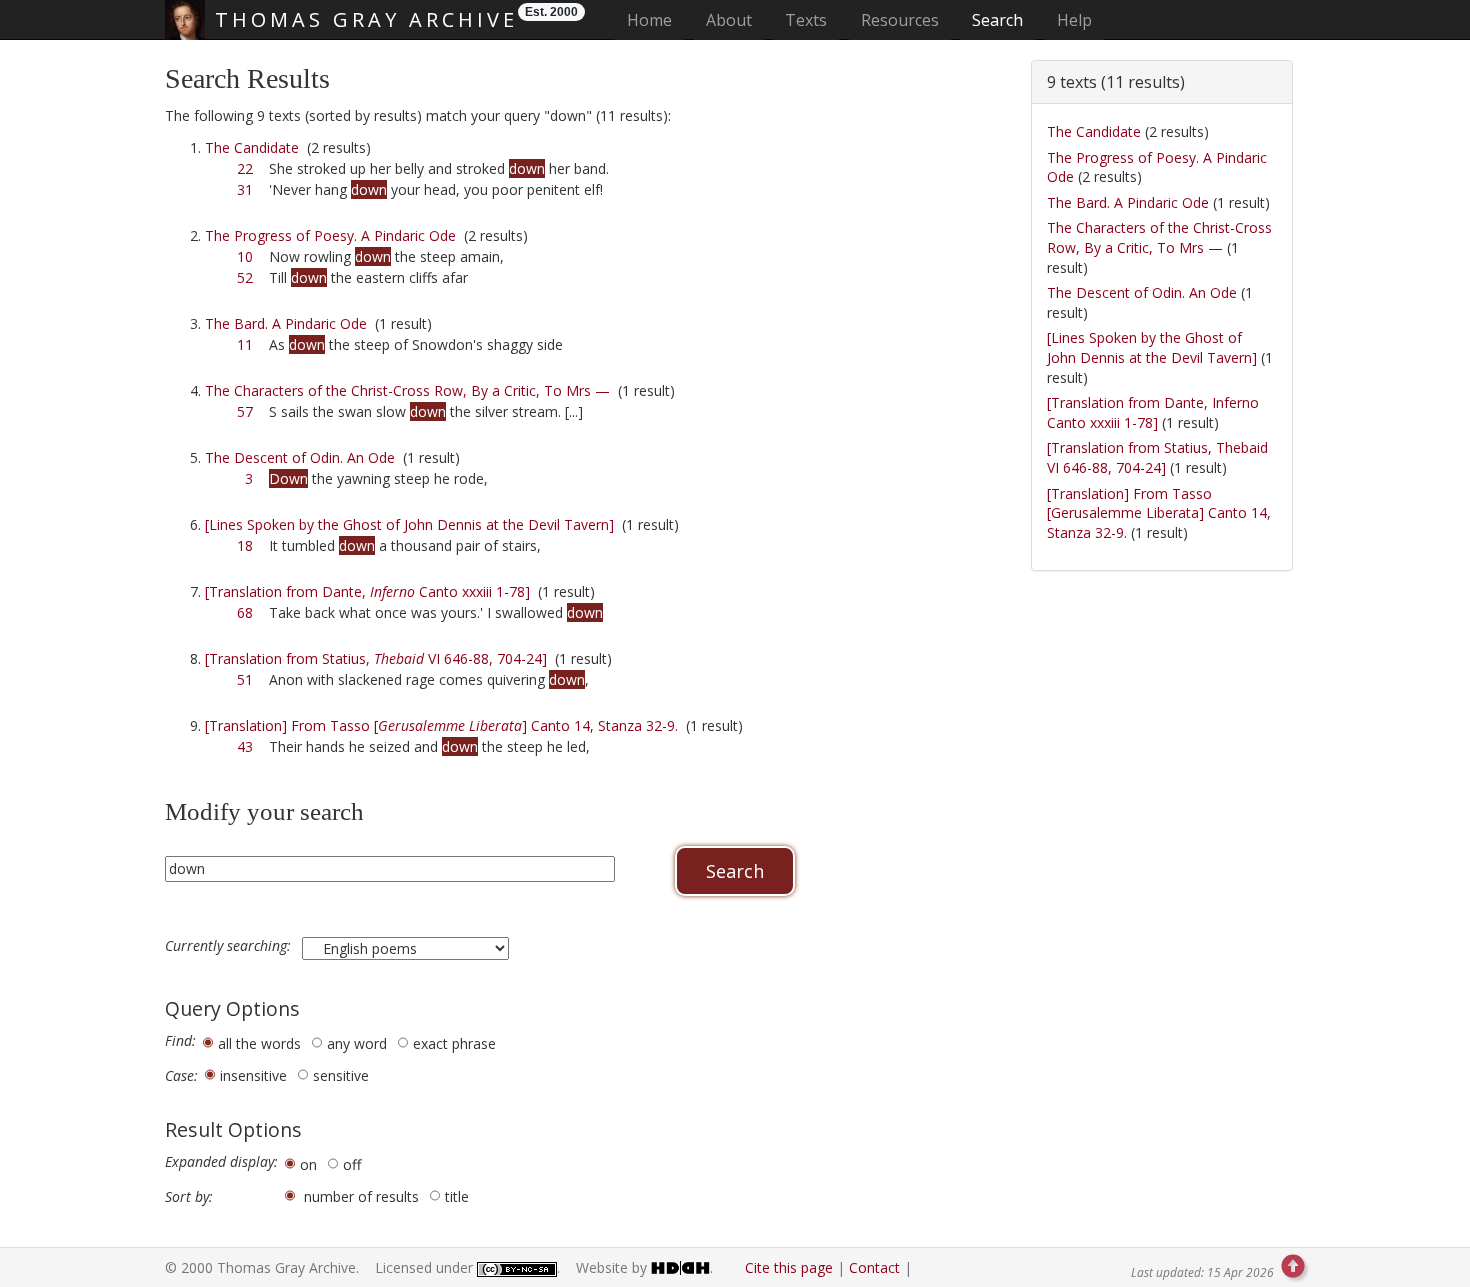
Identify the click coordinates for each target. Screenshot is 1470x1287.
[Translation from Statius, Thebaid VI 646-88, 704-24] (1157, 457)
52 (245, 277)
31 (245, 189)
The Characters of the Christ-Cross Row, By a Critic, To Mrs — (407, 390)
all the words (259, 1043)
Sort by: (189, 1197)
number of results (361, 1196)
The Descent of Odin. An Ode (300, 457)
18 (245, 545)
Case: (181, 1076)
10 (245, 256)
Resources (900, 20)
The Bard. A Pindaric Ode (286, 323)
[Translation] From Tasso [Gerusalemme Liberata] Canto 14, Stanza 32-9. (1159, 513)
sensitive (341, 1075)
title (457, 1196)
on (308, 1164)
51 (245, 679)
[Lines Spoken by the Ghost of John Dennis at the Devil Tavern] (409, 524)
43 (245, 746)
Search (997, 20)
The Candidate (252, 147)
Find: (180, 1041)
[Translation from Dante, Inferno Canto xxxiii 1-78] (1153, 412)
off (352, 1164)
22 (245, 168)
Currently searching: (230, 946)
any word (357, 1043)
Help (1074, 20)
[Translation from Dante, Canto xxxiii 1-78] (367, 591)
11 (245, 344)
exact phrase (454, 1043)
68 (245, 612)
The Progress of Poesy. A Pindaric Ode (330, 235)
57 (245, 411)
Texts (806, 20)
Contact (874, 1267)
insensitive (253, 1075)
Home (655, 19)
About (729, 20)
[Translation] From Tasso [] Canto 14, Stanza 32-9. (441, 725)
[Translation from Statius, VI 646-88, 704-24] (376, 658)
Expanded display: (221, 1162)
